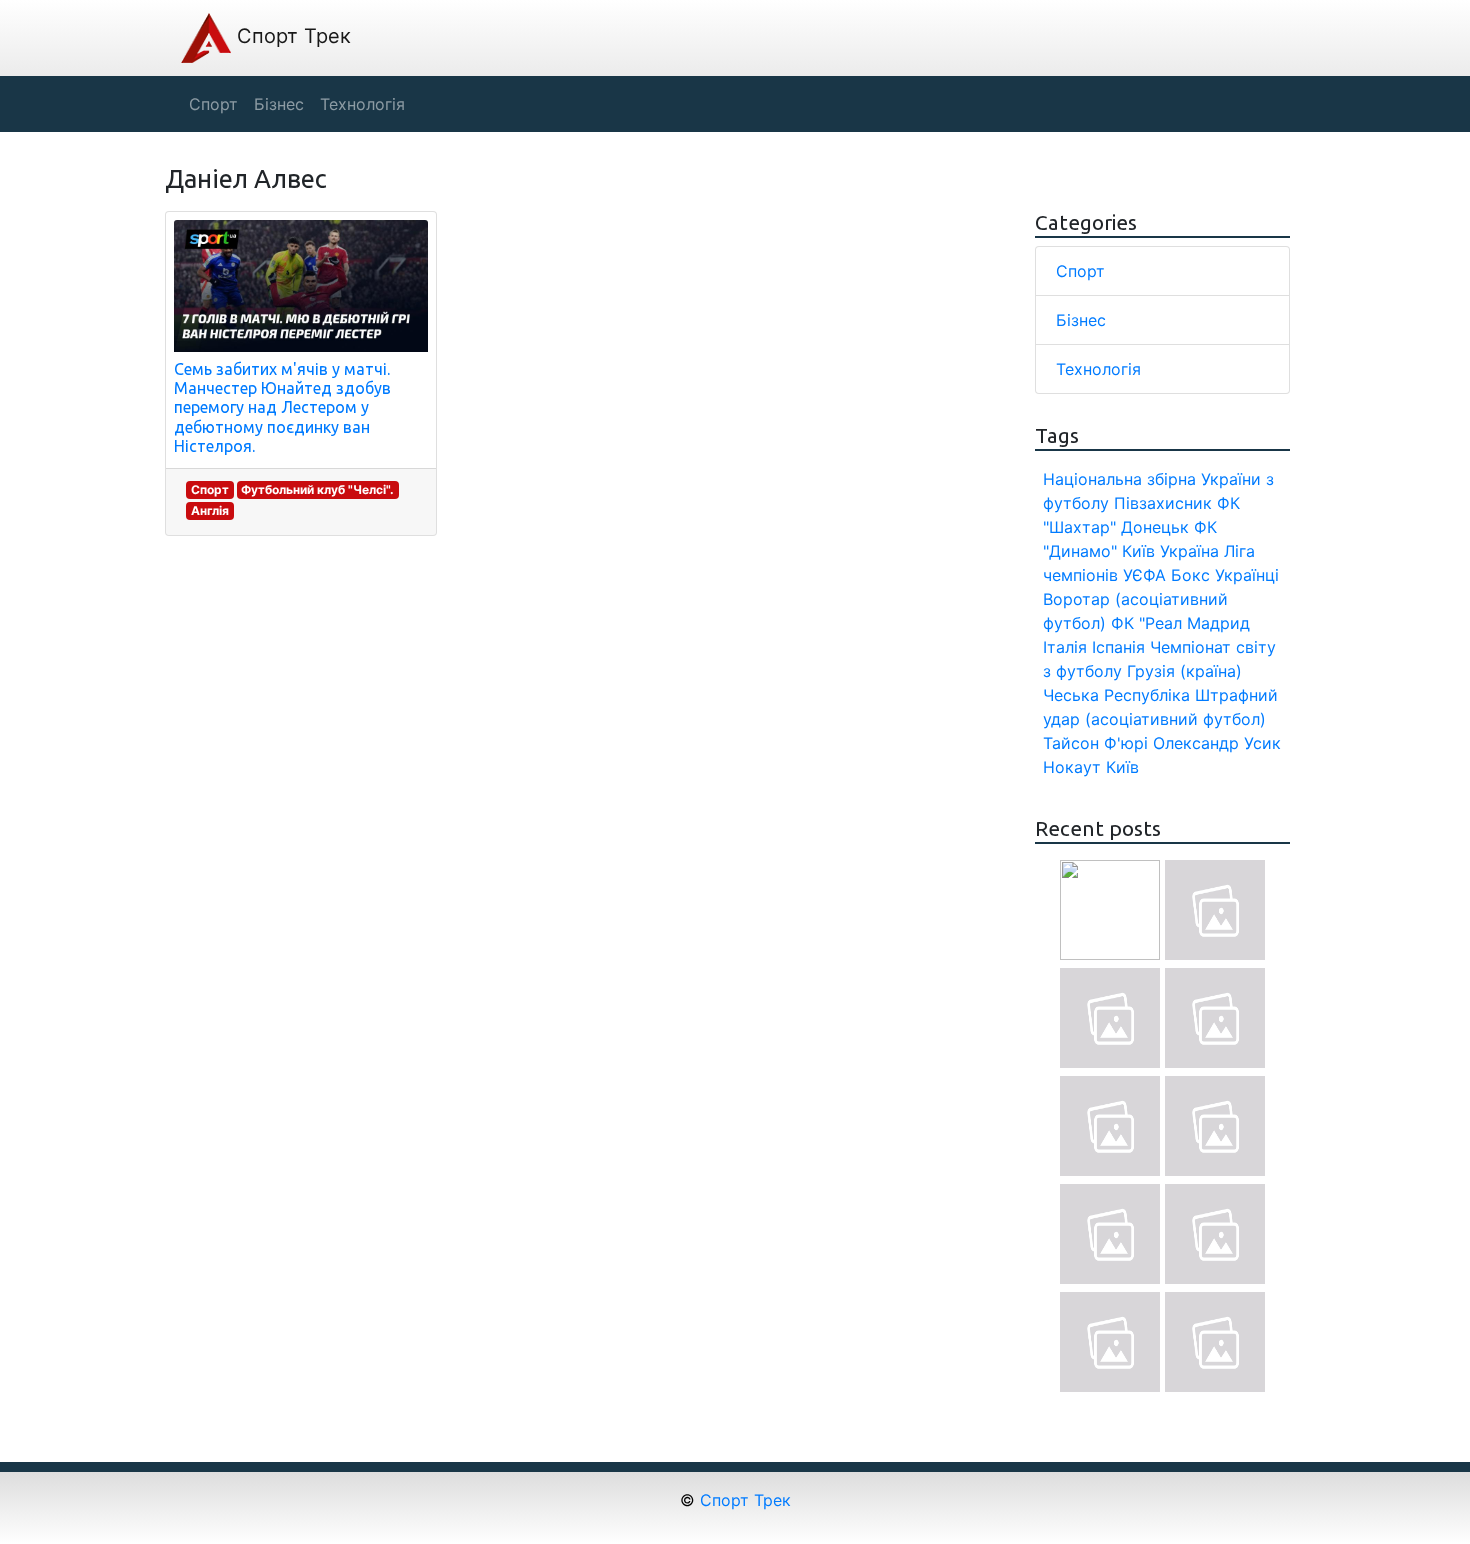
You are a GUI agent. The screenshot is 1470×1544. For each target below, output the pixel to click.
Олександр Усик (1217, 743)
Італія (1065, 647)
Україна (1189, 551)
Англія (210, 510)
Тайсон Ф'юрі (1095, 743)
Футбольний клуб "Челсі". (317, 489)
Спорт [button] (213, 104)
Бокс (1190, 575)
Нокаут (1072, 767)
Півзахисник (1163, 503)
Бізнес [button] (279, 104)
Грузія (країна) (1184, 671)
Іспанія (1118, 647)
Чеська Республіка (1116, 695)
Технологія (1098, 369)
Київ (1122, 767)
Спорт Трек (291, 36)
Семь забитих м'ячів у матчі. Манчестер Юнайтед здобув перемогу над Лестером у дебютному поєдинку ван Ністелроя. (282, 407)
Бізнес (1081, 320)
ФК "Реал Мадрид (1180, 623)
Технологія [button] (362, 104)
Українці (1247, 575)
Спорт (210, 489)
